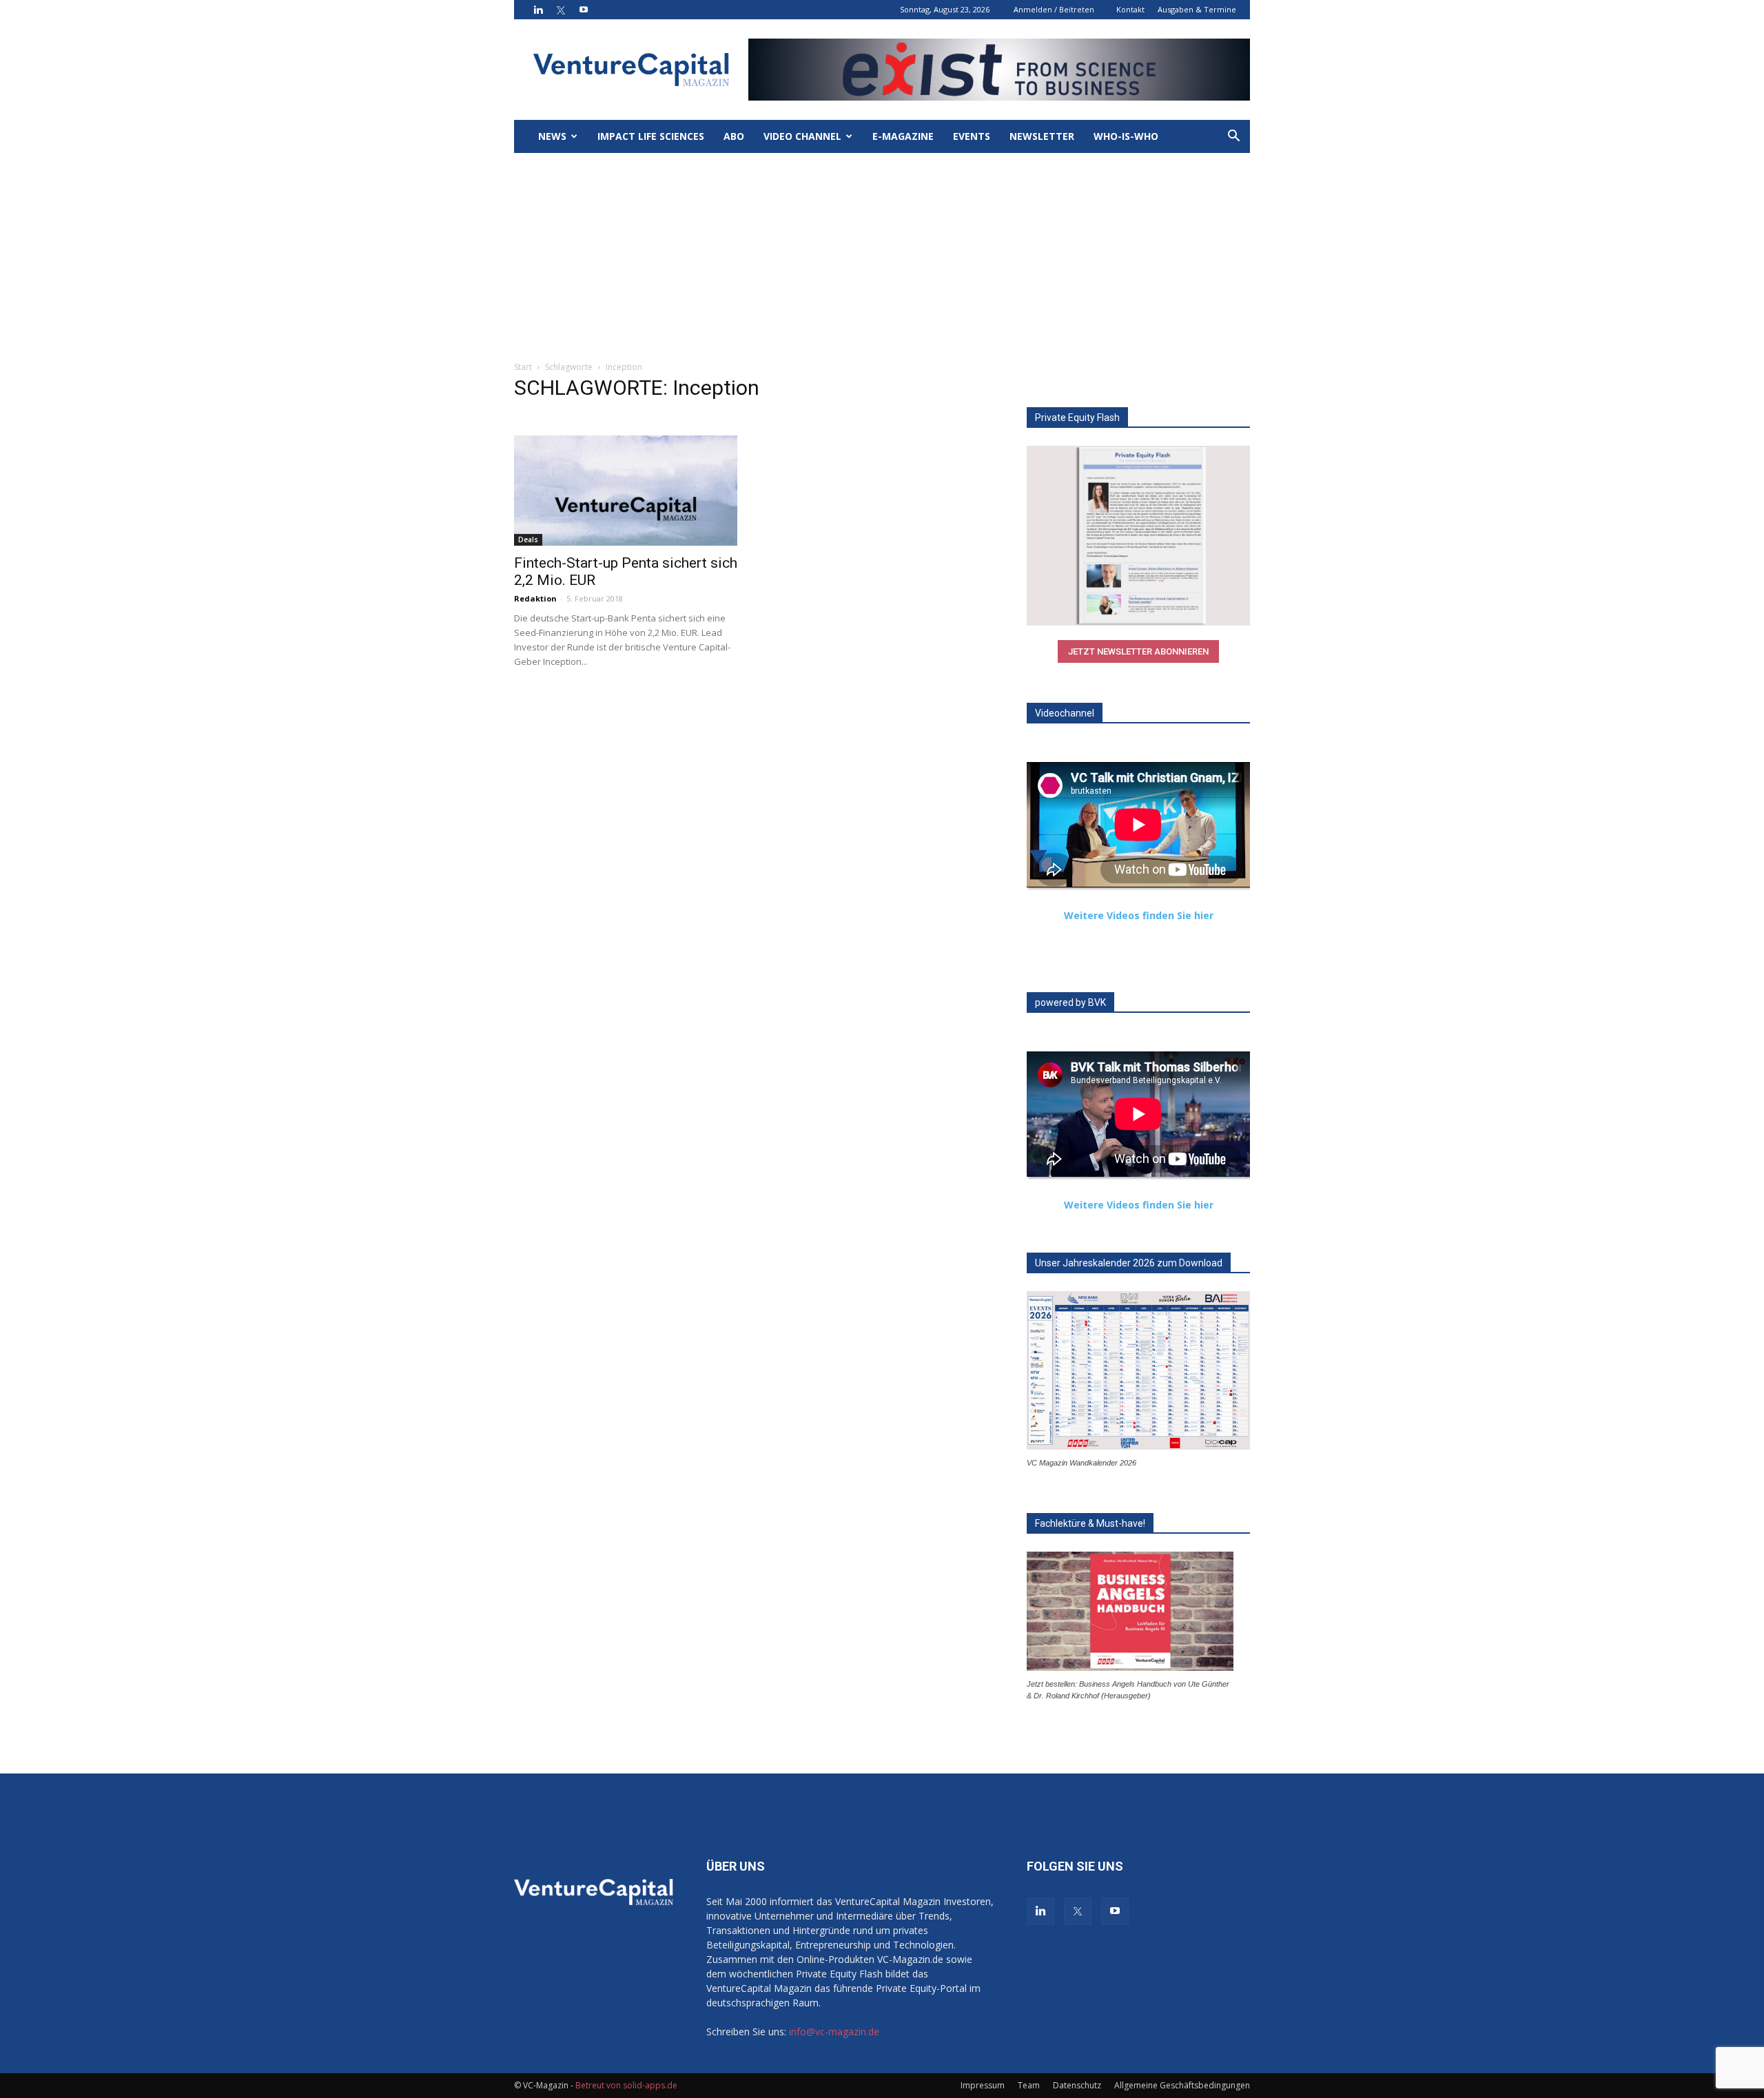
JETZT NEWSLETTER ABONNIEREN (1138, 651)
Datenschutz (1077, 2085)
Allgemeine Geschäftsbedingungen (1182, 2085)
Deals (528, 539)
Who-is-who (1126, 136)
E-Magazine (903, 136)
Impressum (983, 2085)
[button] (1233, 137)
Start (523, 367)
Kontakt (1130, 9)
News (552, 136)
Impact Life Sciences (651, 136)
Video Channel (802, 136)
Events (972, 136)
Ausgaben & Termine (1197, 9)
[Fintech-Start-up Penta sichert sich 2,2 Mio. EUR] (626, 491)
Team (1029, 2085)
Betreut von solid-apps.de (626, 2085)
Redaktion (535, 598)
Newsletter (1042, 136)
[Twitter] (561, 10)
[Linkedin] (538, 10)
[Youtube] (584, 10)
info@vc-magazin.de (834, 2032)
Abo (734, 136)
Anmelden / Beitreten (1054, 9)
